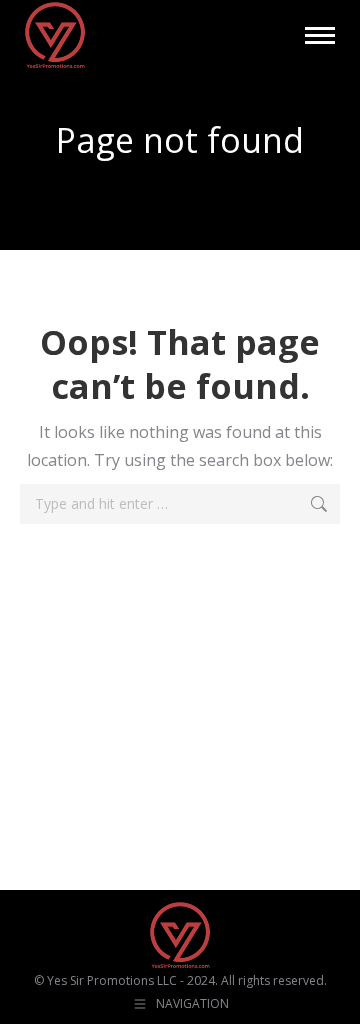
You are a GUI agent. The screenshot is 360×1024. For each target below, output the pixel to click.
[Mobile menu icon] (320, 35)
